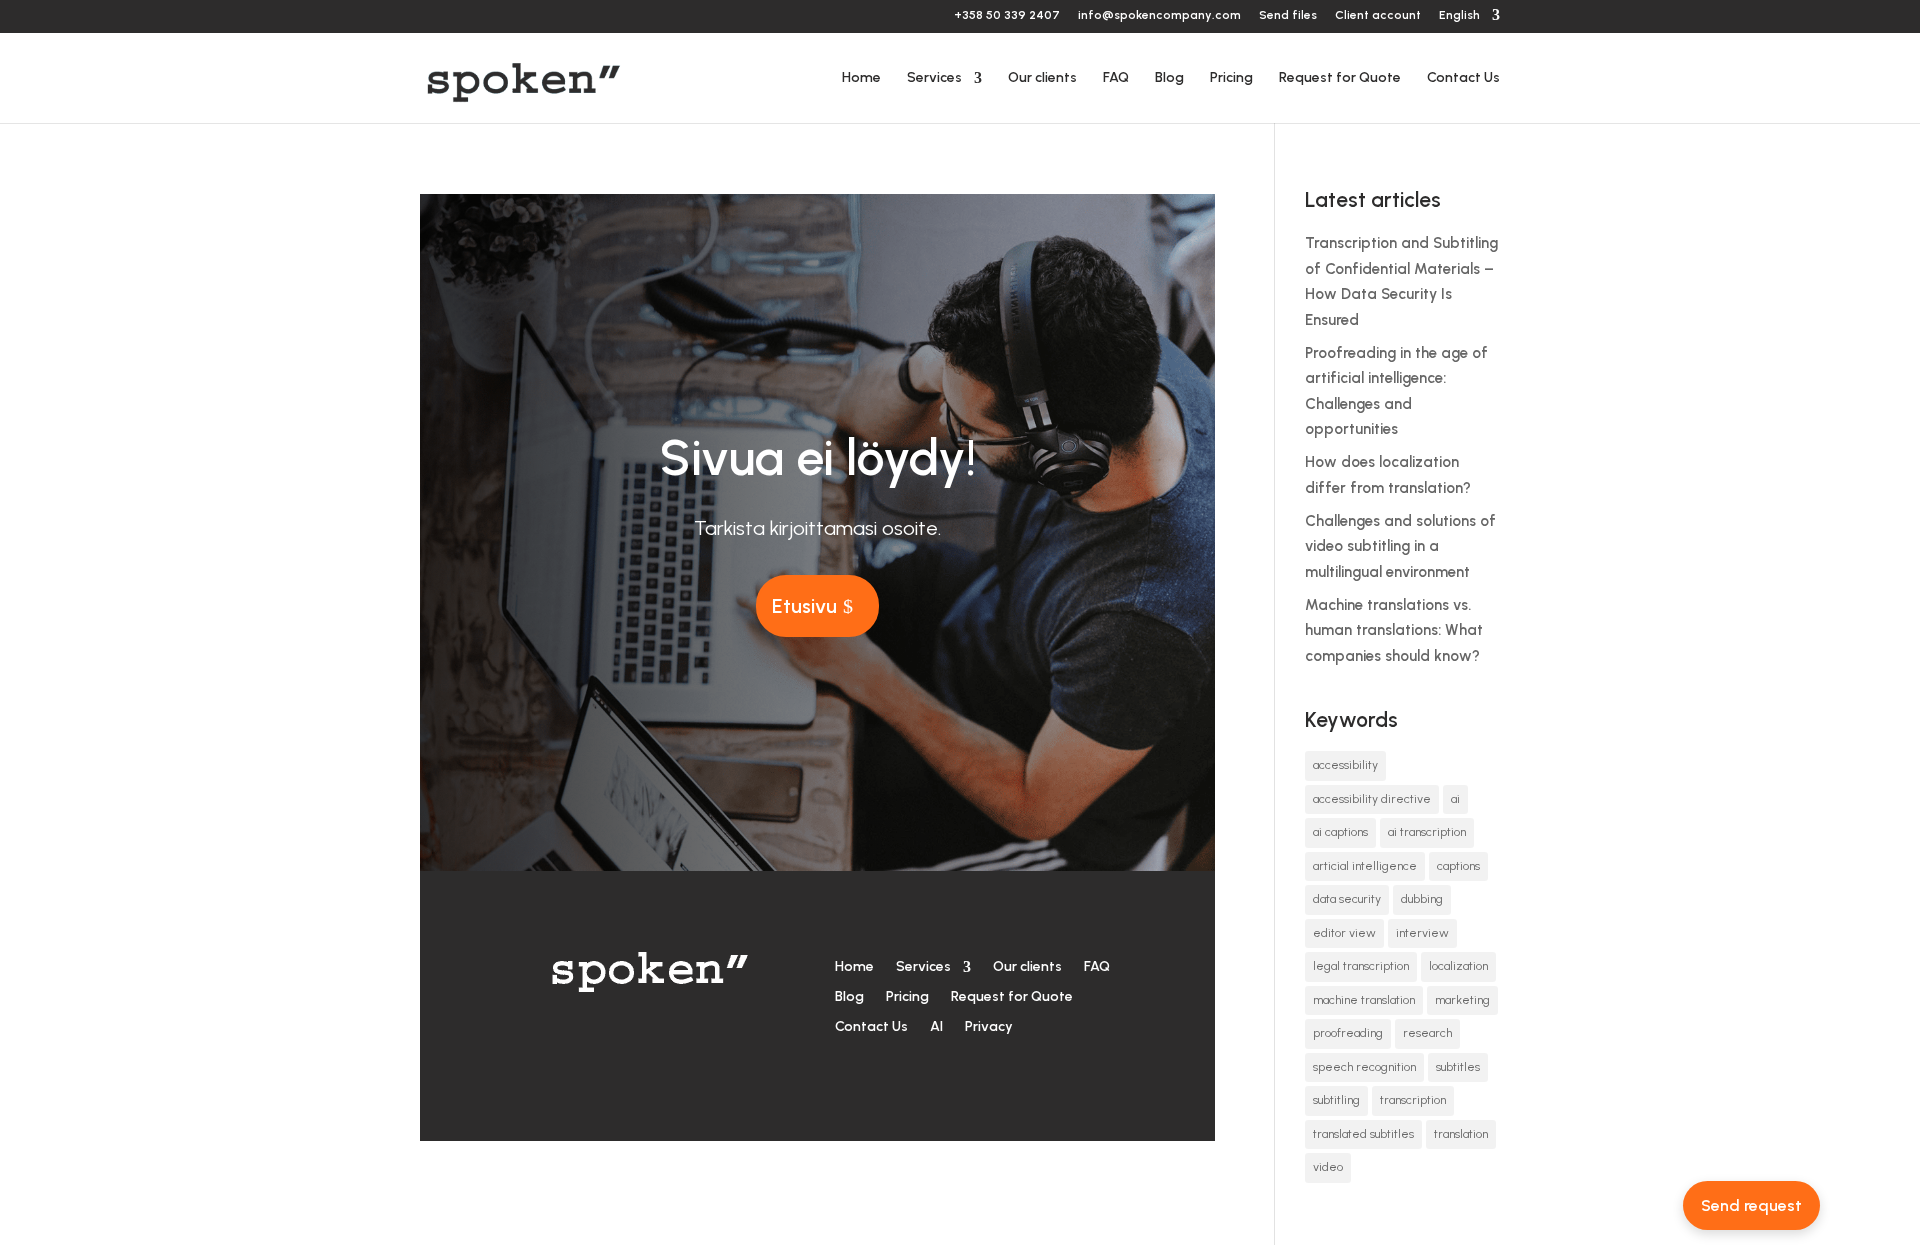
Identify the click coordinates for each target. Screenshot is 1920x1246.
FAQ (1116, 78)
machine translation (1364, 1000)
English (1459, 15)
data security (1347, 899)
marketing (1462, 1000)
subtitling (1336, 1100)
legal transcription (1361, 966)
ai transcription (1427, 832)
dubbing (1422, 899)
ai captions (1340, 832)
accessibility (1345, 765)
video (1328, 1167)
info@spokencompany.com (1159, 15)
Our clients (1042, 78)
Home (861, 78)
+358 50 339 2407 (1007, 15)
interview (1422, 933)
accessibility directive (1372, 799)
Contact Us (1463, 78)
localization (1458, 966)
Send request (1751, 1205)
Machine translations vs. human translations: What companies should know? (1394, 630)
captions (1458, 866)
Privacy (989, 1026)
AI (936, 1026)
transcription (1413, 1100)
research (1427, 1033)
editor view (1344, 933)
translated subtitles (1363, 1134)
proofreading (1348, 1033)
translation (1461, 1134)
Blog (1169, 78)
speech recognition (1364, 1067)
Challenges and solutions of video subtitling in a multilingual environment (1400, 546)
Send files (1288, 15)
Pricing (1231, 78)
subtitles (1458, 1067)
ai (1455, 799)
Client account (1378, 15)
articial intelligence (1365, 866)
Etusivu (804, 606)
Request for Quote (1340, 78)
